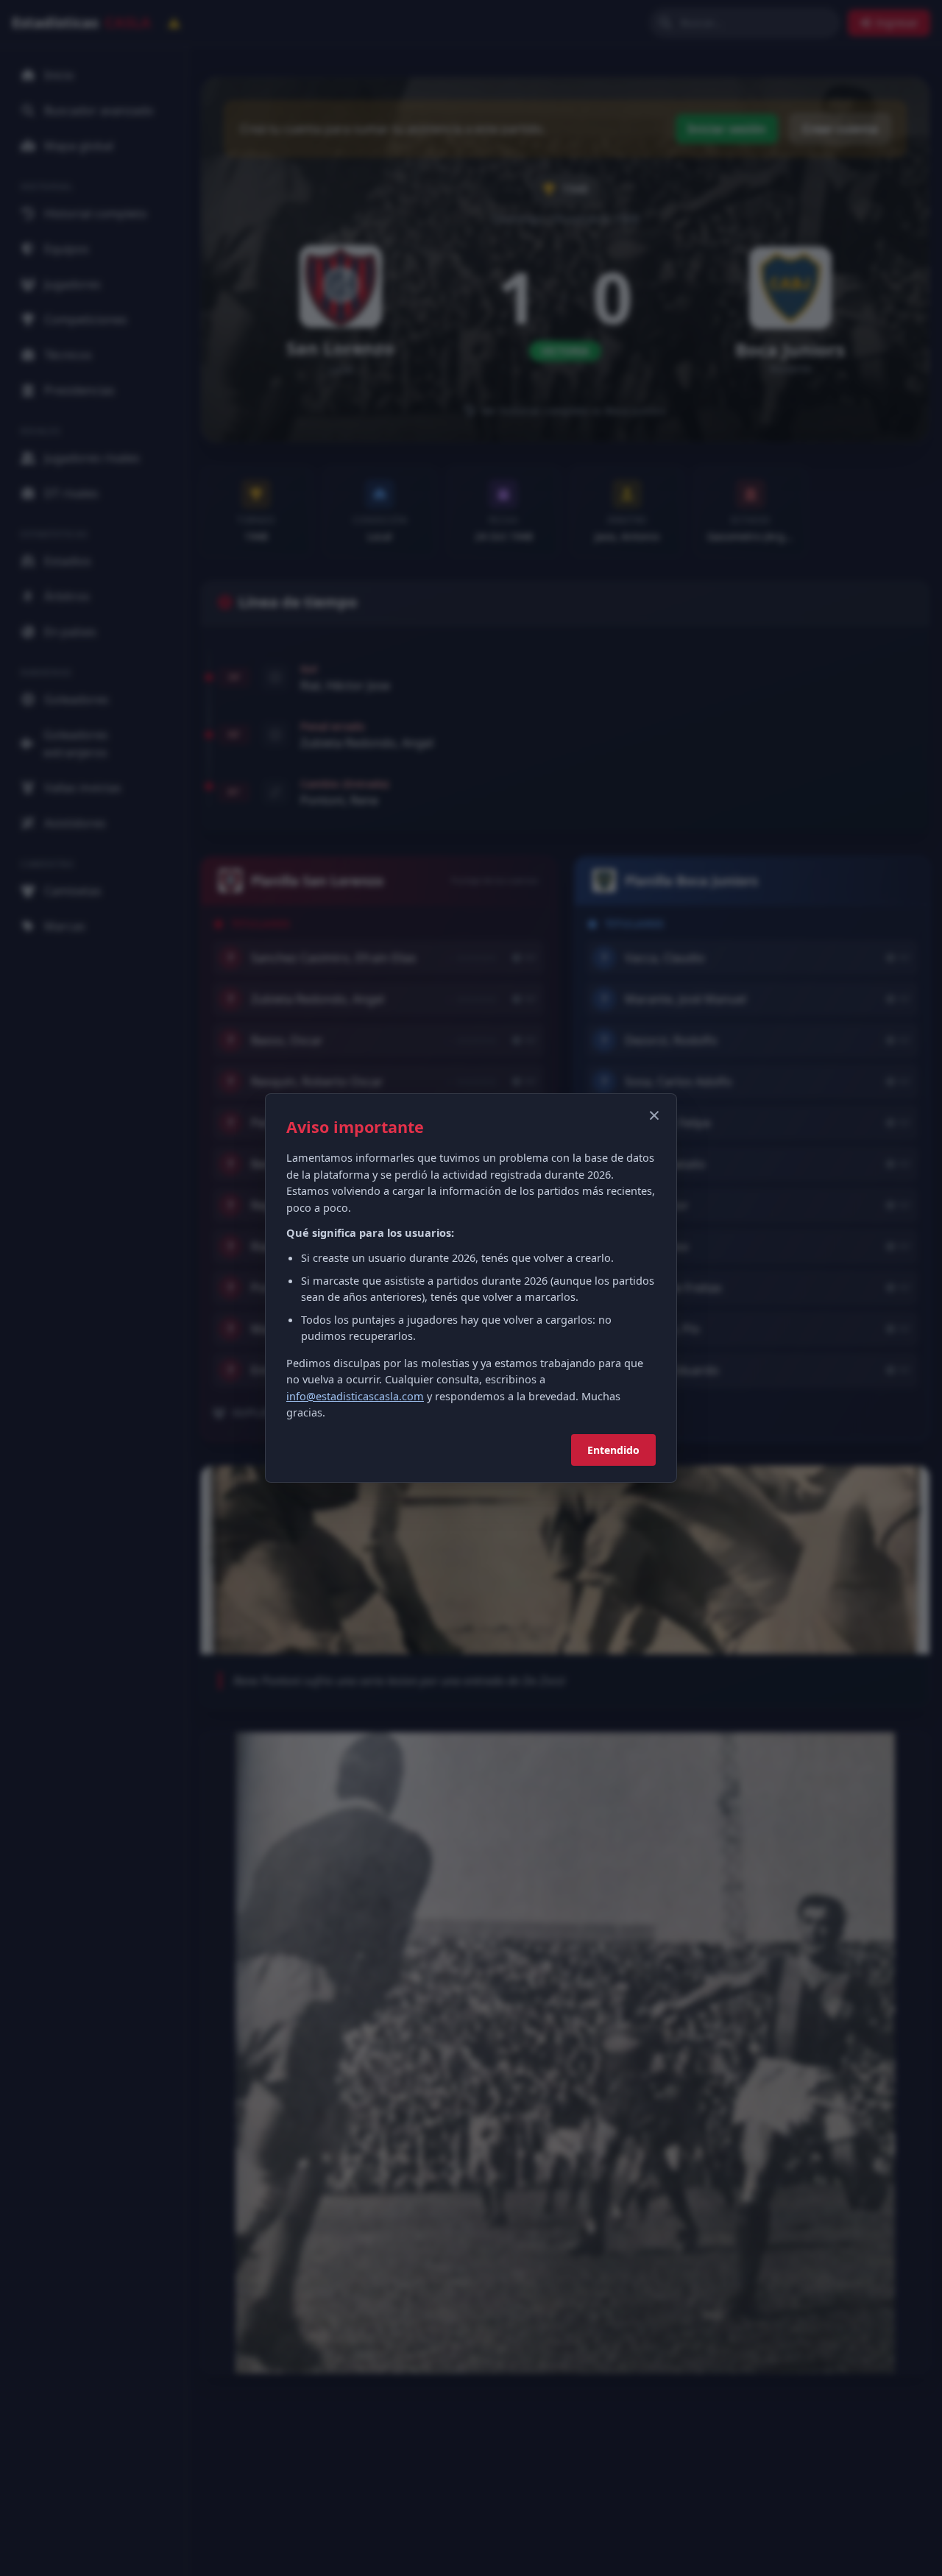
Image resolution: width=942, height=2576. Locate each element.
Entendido (613, 1450)
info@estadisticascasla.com (355, 1396)
